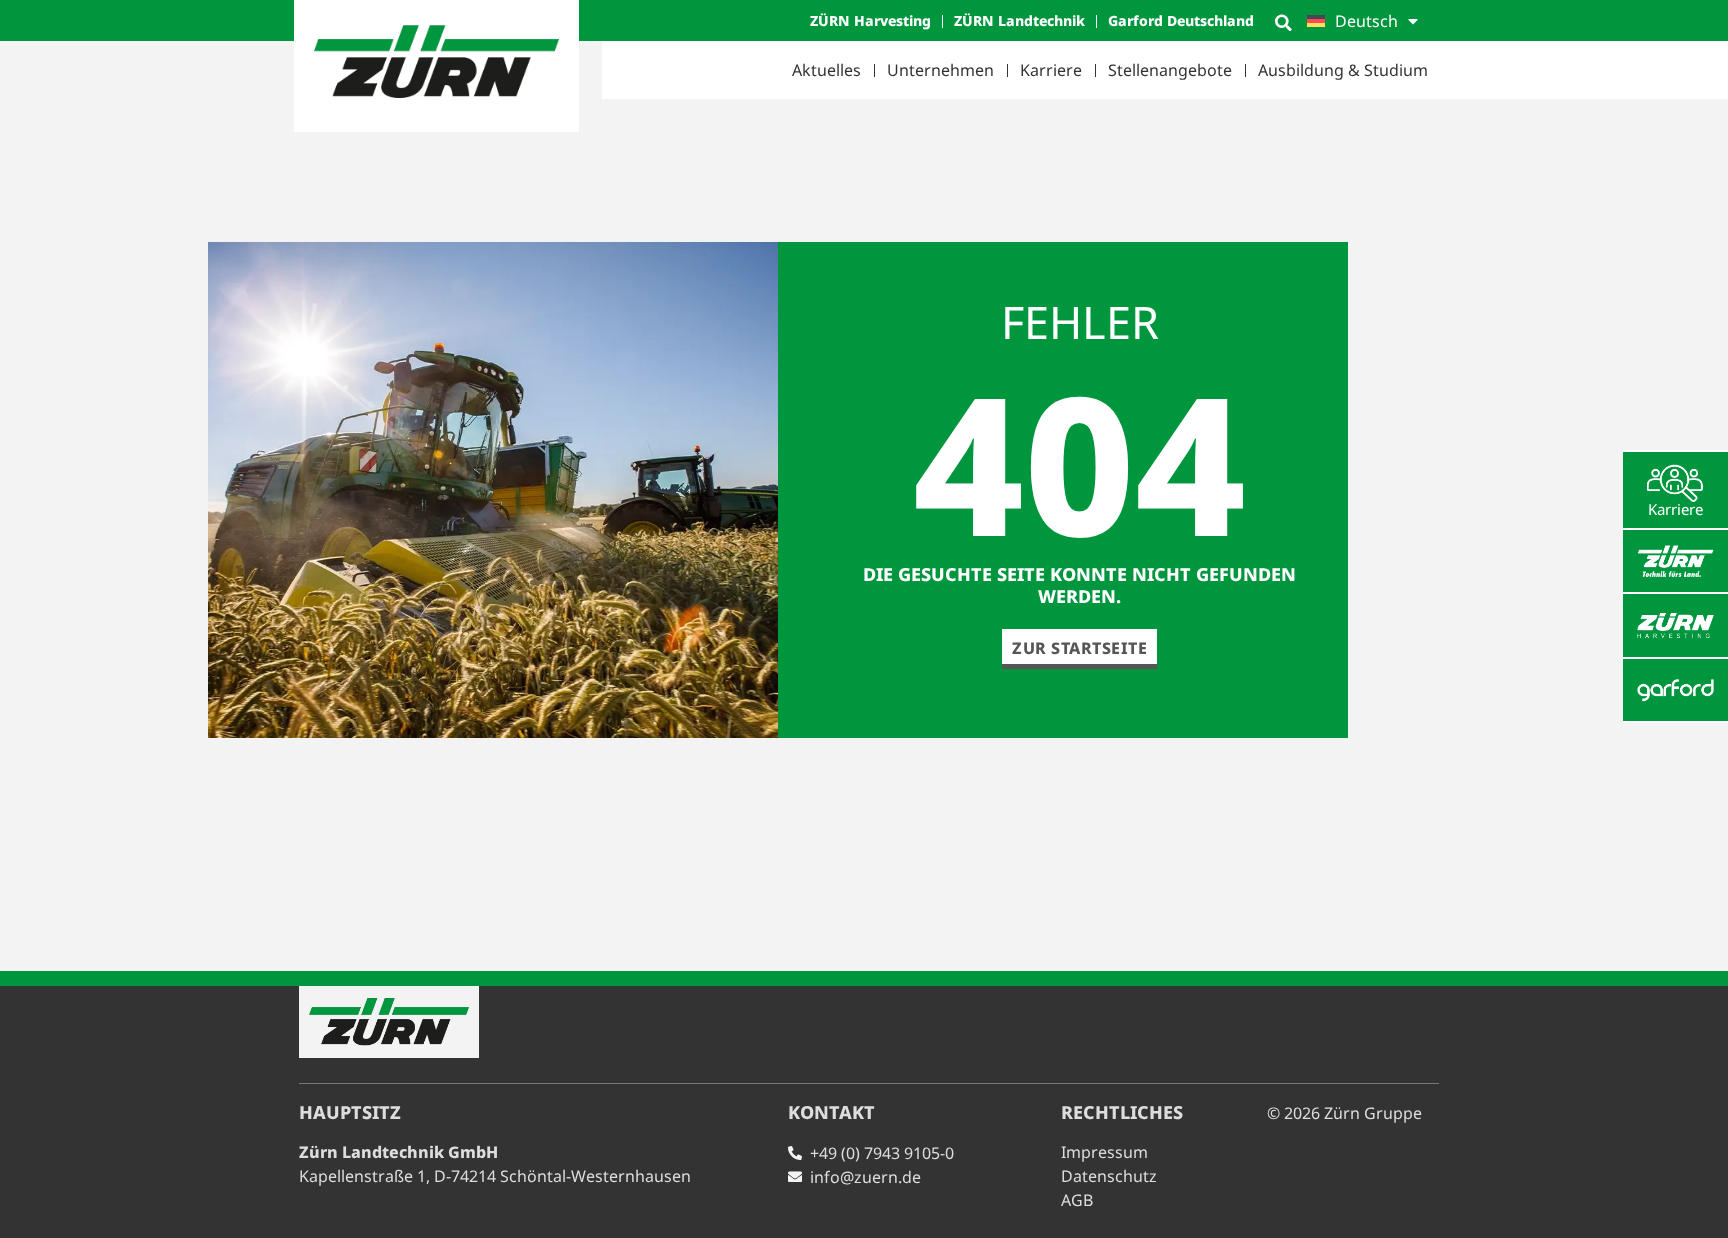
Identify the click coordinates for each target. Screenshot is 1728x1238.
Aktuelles (826, 70)
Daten (1109, 1176)
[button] (1283, 23)
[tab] (1675, 490)
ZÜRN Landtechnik (1019, 20)
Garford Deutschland (1181, 20)
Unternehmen (940, 70)
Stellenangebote (1170, 70)
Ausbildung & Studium (1343, 70)
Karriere (1051, 70)
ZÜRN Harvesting (870, 20)
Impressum (1104, 1152)
